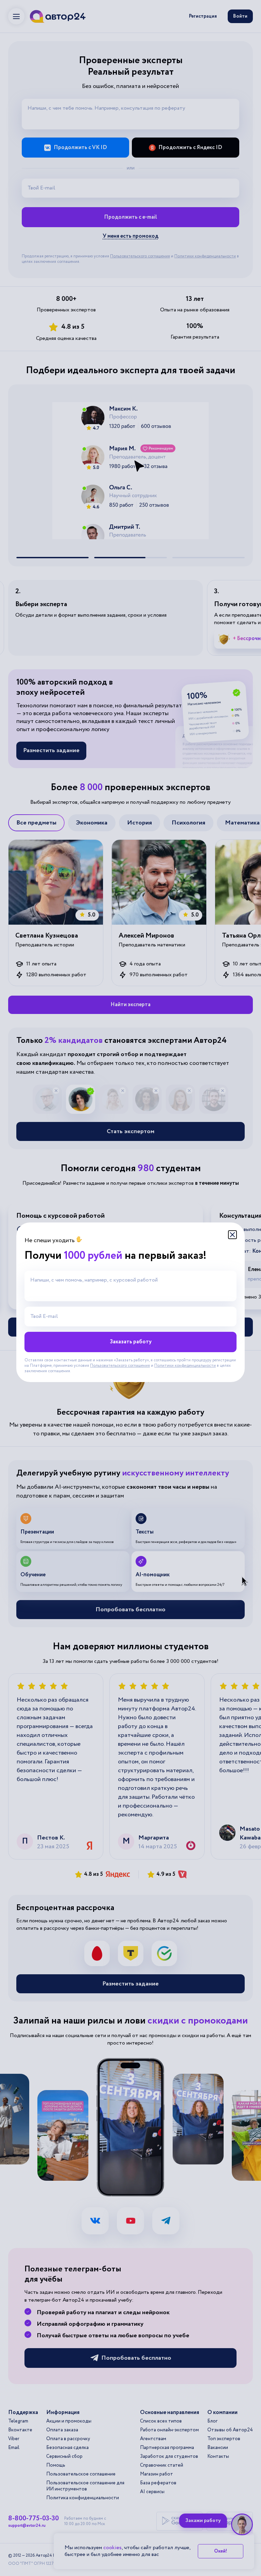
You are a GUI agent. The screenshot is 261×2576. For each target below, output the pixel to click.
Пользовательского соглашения (120, 1366)
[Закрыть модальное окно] (232, 1235)
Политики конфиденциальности (185, 1366)
